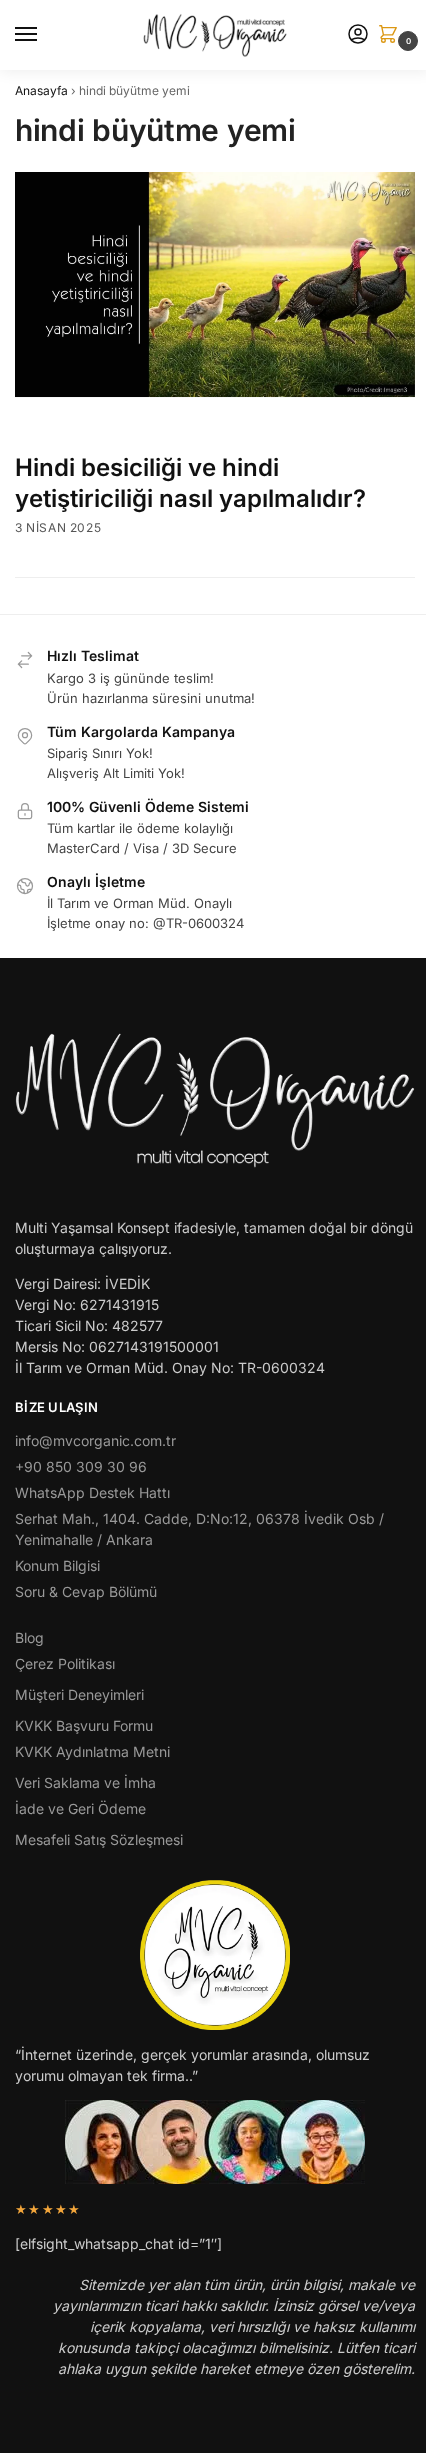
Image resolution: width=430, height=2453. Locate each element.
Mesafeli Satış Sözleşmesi (99, 1839)
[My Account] (358, 35)
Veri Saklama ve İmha (85, 1782)
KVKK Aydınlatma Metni (92, 1751)
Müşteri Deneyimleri (79, 1694)
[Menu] (45, 35)
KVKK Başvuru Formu (84, 1725)
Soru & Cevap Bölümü (86, 1591)
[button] (392, 35)
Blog (29, 1637)
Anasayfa (41, 90)
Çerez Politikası (65, 1663)
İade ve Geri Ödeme (80, 1808)
